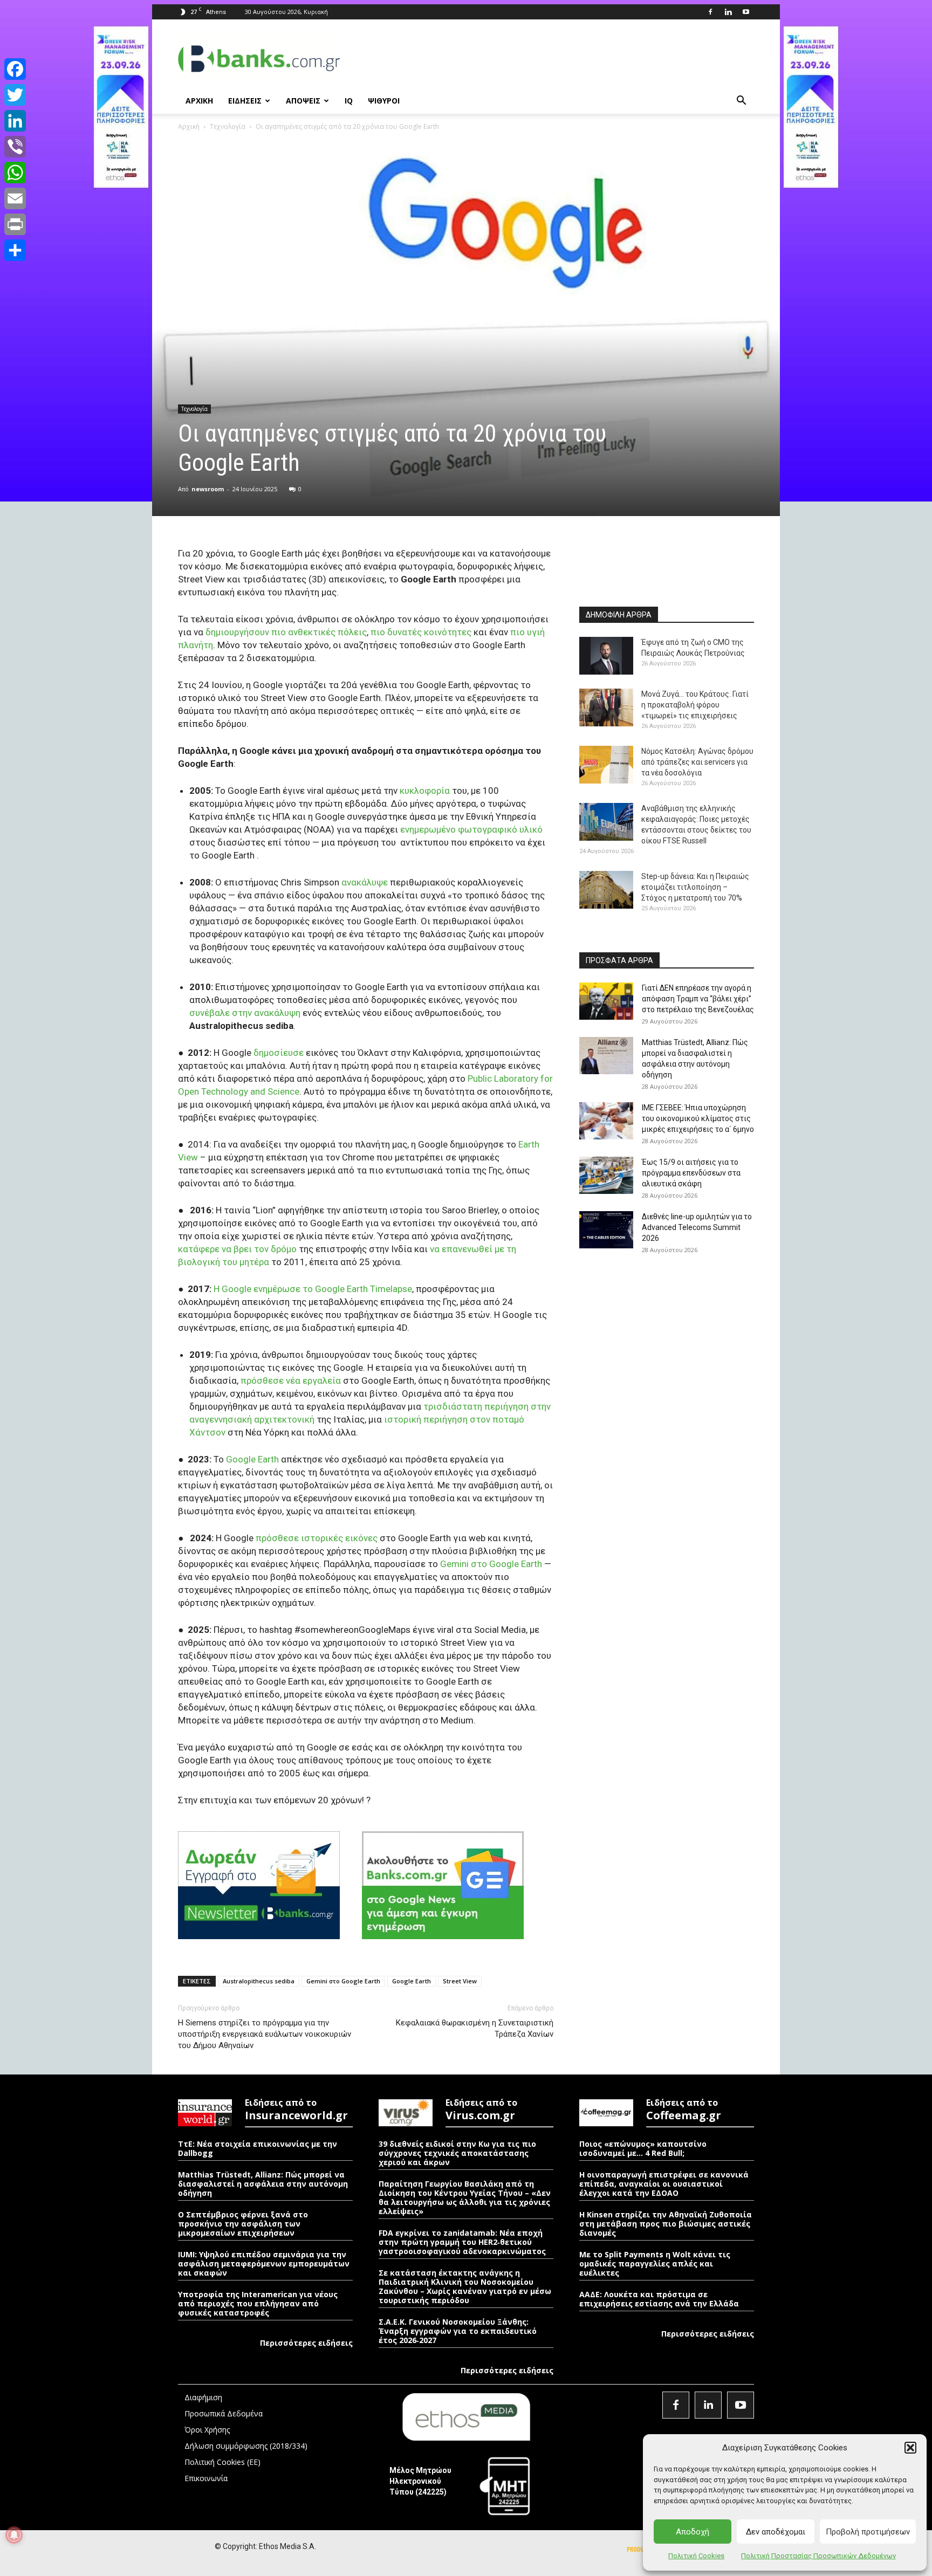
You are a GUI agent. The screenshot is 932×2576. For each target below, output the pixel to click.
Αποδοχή (693, 2532)
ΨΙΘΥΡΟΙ (384, 101)
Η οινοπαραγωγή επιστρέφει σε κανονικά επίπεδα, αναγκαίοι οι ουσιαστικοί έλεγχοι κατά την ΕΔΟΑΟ (664, 2184)
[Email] (15, 198)
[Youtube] (746, 12)
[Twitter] (15, 95)
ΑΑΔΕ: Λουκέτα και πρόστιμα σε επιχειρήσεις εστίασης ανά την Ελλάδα (659, 2299)
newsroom (208, 489)
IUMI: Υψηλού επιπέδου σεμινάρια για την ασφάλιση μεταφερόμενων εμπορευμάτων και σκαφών (264, 2264)
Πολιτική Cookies (696, 2556)
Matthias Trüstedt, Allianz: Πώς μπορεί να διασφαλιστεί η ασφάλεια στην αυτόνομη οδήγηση (263, 2184)
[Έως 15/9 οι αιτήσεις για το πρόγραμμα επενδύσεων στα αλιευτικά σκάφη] (606, 1175)
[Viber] (15, 147)
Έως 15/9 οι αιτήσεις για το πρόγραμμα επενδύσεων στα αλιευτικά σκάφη (691, 1173)
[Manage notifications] (14, 2535)
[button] (910, 2448)
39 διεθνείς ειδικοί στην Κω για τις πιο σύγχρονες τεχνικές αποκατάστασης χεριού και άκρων (457, 2153)
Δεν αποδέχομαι (776, 2532)
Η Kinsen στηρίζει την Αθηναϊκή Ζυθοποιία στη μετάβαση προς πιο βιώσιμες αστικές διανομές (666, 2224)
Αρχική (189, 126)
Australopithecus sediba (259, 1981)
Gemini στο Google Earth (343, 1981)
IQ (349, 101)
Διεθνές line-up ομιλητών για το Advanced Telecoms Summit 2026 (697, 1227)
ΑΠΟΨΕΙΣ (303, 101)
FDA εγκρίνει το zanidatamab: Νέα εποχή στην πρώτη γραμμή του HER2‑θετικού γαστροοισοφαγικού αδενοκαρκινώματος (462, 2242)
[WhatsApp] (15, 173)
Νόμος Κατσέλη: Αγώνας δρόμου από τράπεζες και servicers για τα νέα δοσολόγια (697, 762)
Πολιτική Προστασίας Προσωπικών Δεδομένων (818, 2556)
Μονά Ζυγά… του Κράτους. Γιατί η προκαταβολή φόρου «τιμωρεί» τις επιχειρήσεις (695, 705)
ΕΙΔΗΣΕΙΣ (245, 101)
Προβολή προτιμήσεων (868, 2532)
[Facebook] (710, 12)
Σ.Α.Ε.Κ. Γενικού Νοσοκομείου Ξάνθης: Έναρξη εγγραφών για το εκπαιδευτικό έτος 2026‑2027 (458, 2331)
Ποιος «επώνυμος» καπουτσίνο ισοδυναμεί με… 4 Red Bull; (643, 2148)
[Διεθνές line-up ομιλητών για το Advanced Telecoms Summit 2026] (606, 1230)
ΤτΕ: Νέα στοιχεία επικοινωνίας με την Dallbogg (258, 2148)
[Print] (15, 224)
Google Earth (412, 1981)
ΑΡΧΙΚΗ (199, 101)
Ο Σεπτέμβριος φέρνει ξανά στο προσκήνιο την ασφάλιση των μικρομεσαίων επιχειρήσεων (243, 2224)
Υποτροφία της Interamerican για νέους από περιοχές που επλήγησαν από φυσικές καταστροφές (258, 2303)
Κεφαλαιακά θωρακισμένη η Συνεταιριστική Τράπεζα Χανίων (475, 2028)
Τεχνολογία (228, 126)
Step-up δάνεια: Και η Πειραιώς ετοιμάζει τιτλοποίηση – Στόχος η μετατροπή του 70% (695, 887)
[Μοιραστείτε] (15, 250)
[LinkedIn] (15, 121)
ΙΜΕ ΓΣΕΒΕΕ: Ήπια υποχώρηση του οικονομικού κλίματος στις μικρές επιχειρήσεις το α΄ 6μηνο (698, 1118)
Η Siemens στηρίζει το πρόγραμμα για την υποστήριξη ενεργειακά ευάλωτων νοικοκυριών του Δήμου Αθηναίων (265, 2034)
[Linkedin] (728, 12)
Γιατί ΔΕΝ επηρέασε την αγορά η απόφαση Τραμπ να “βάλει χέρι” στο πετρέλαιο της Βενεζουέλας (698, 999)
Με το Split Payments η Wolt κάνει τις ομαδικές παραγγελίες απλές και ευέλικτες (655, 2264)
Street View (460, 1981)
